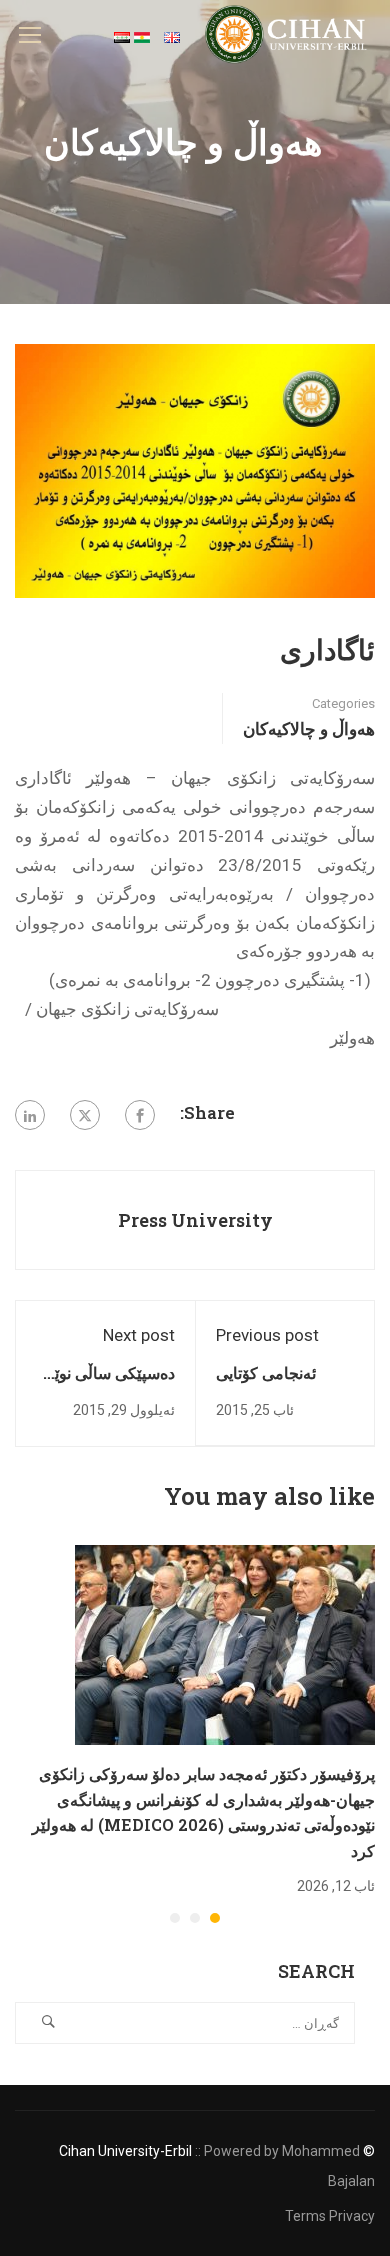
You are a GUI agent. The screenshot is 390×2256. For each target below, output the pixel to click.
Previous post (267, 1335)
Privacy (352, 2216)
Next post (139, 1335)
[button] (215, 1918)
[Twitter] (85, 1115)
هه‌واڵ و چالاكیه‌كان (309, 728)
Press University (195, 1220)
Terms (305, 2216)
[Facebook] (140, 1115)
